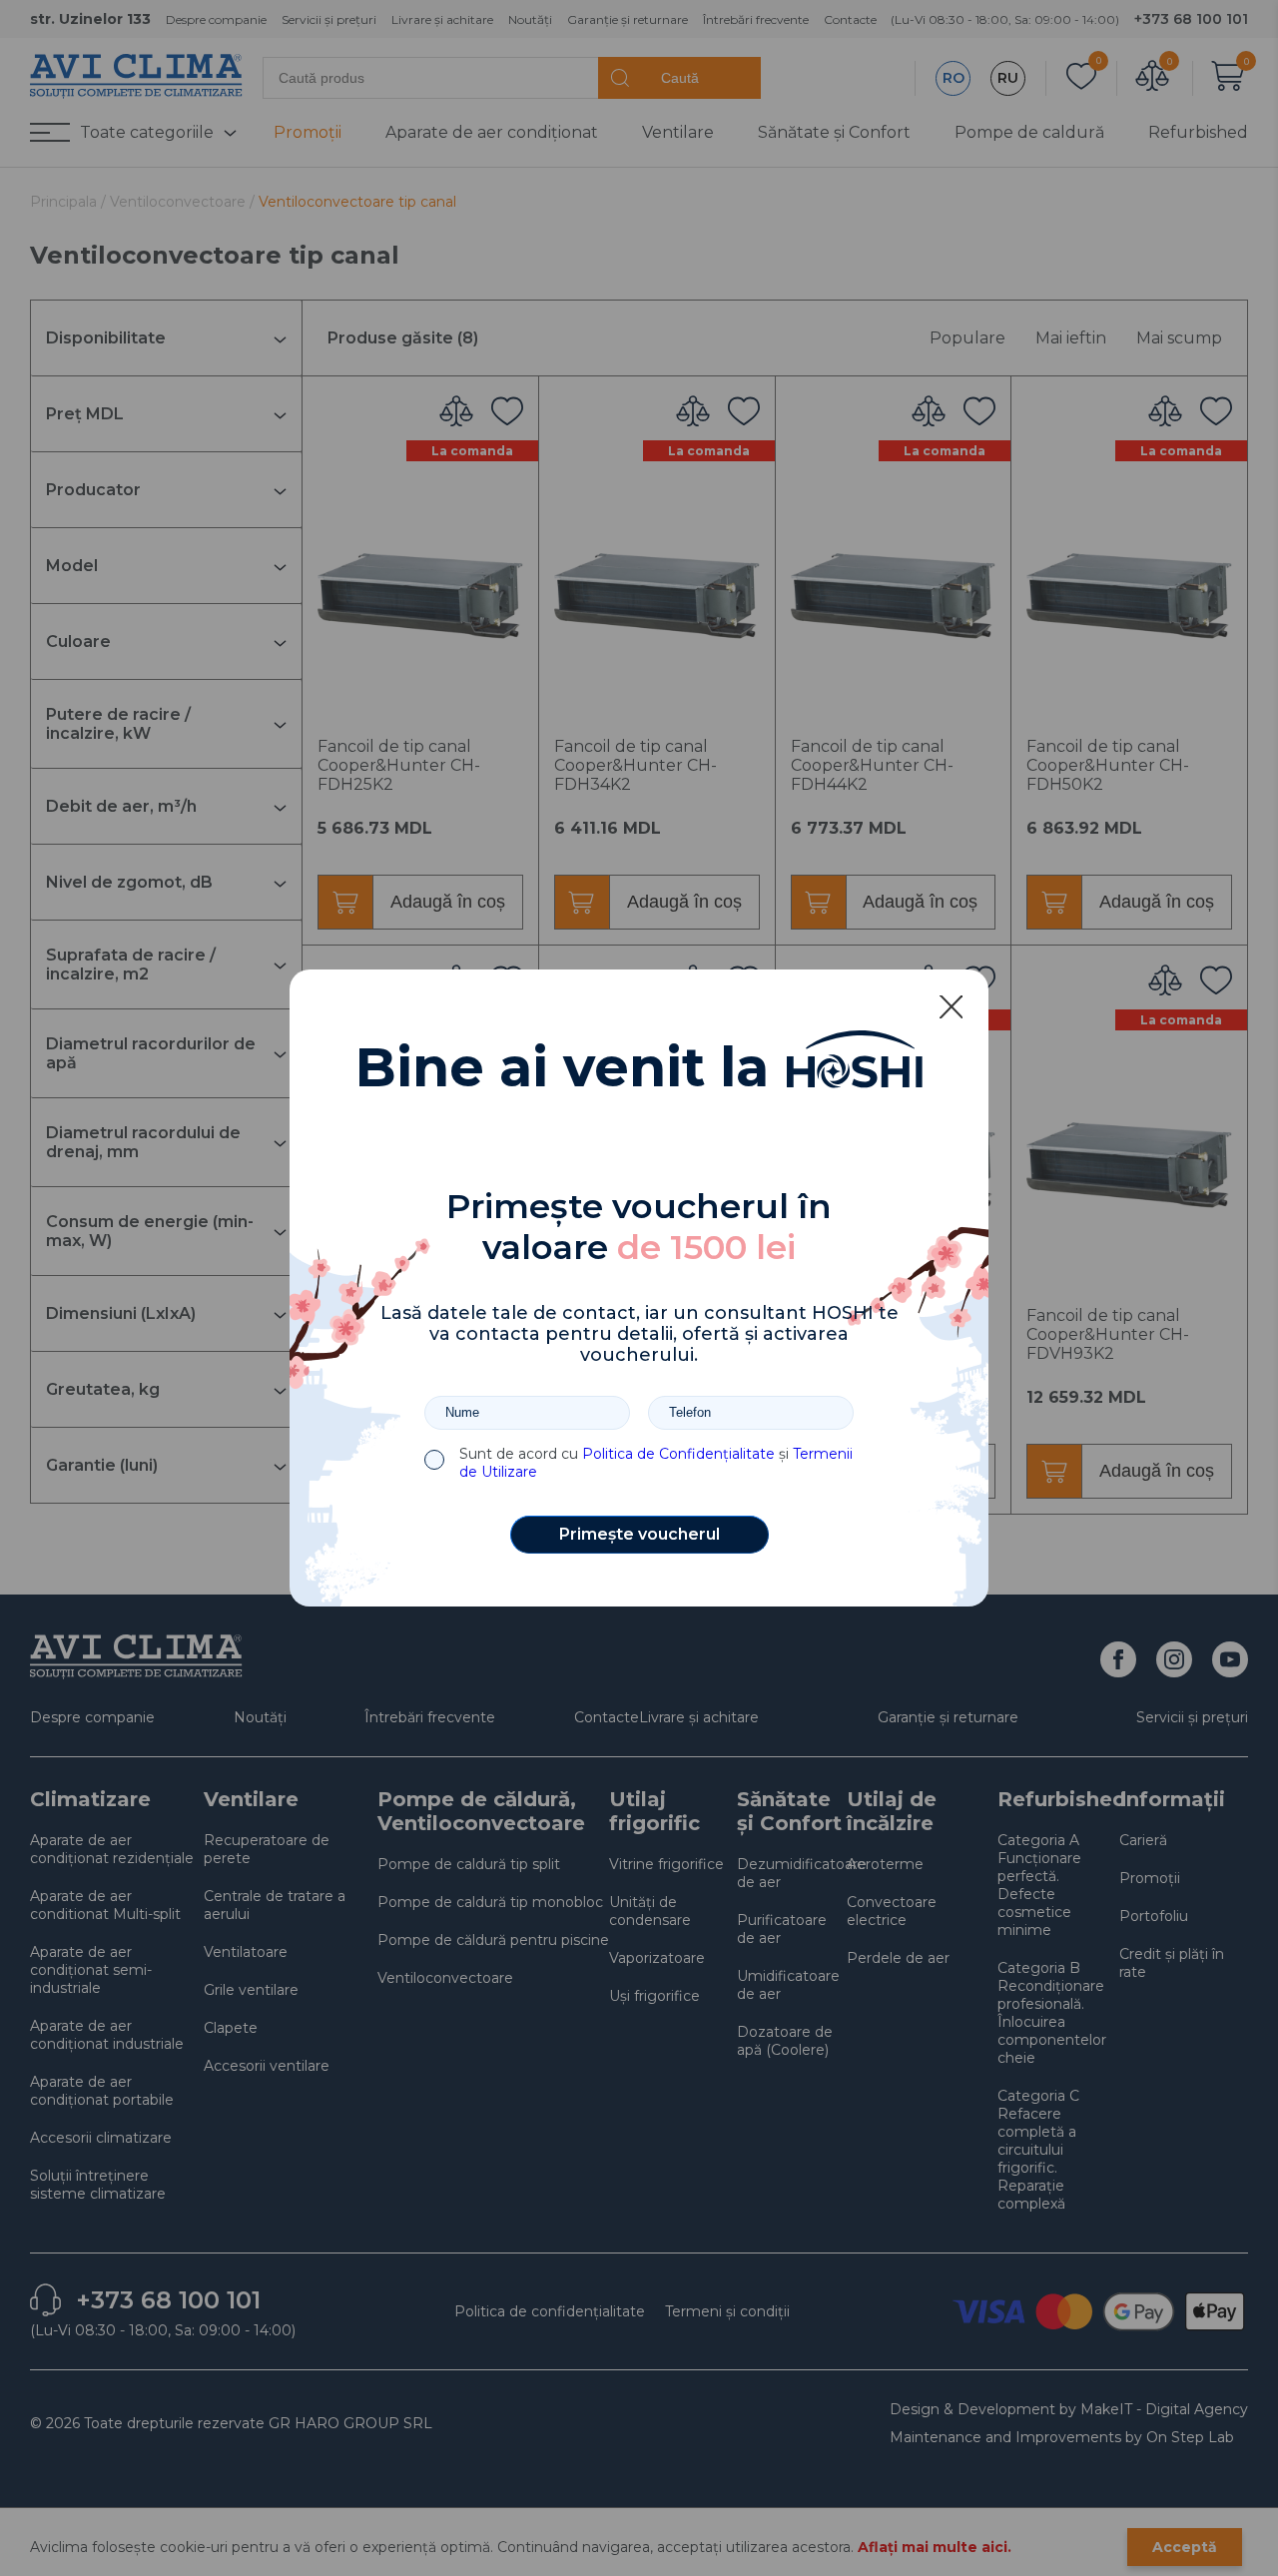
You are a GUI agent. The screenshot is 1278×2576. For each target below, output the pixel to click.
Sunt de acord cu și (656, 1463)
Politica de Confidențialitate (678, 1454)
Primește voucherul (639, 1534)
